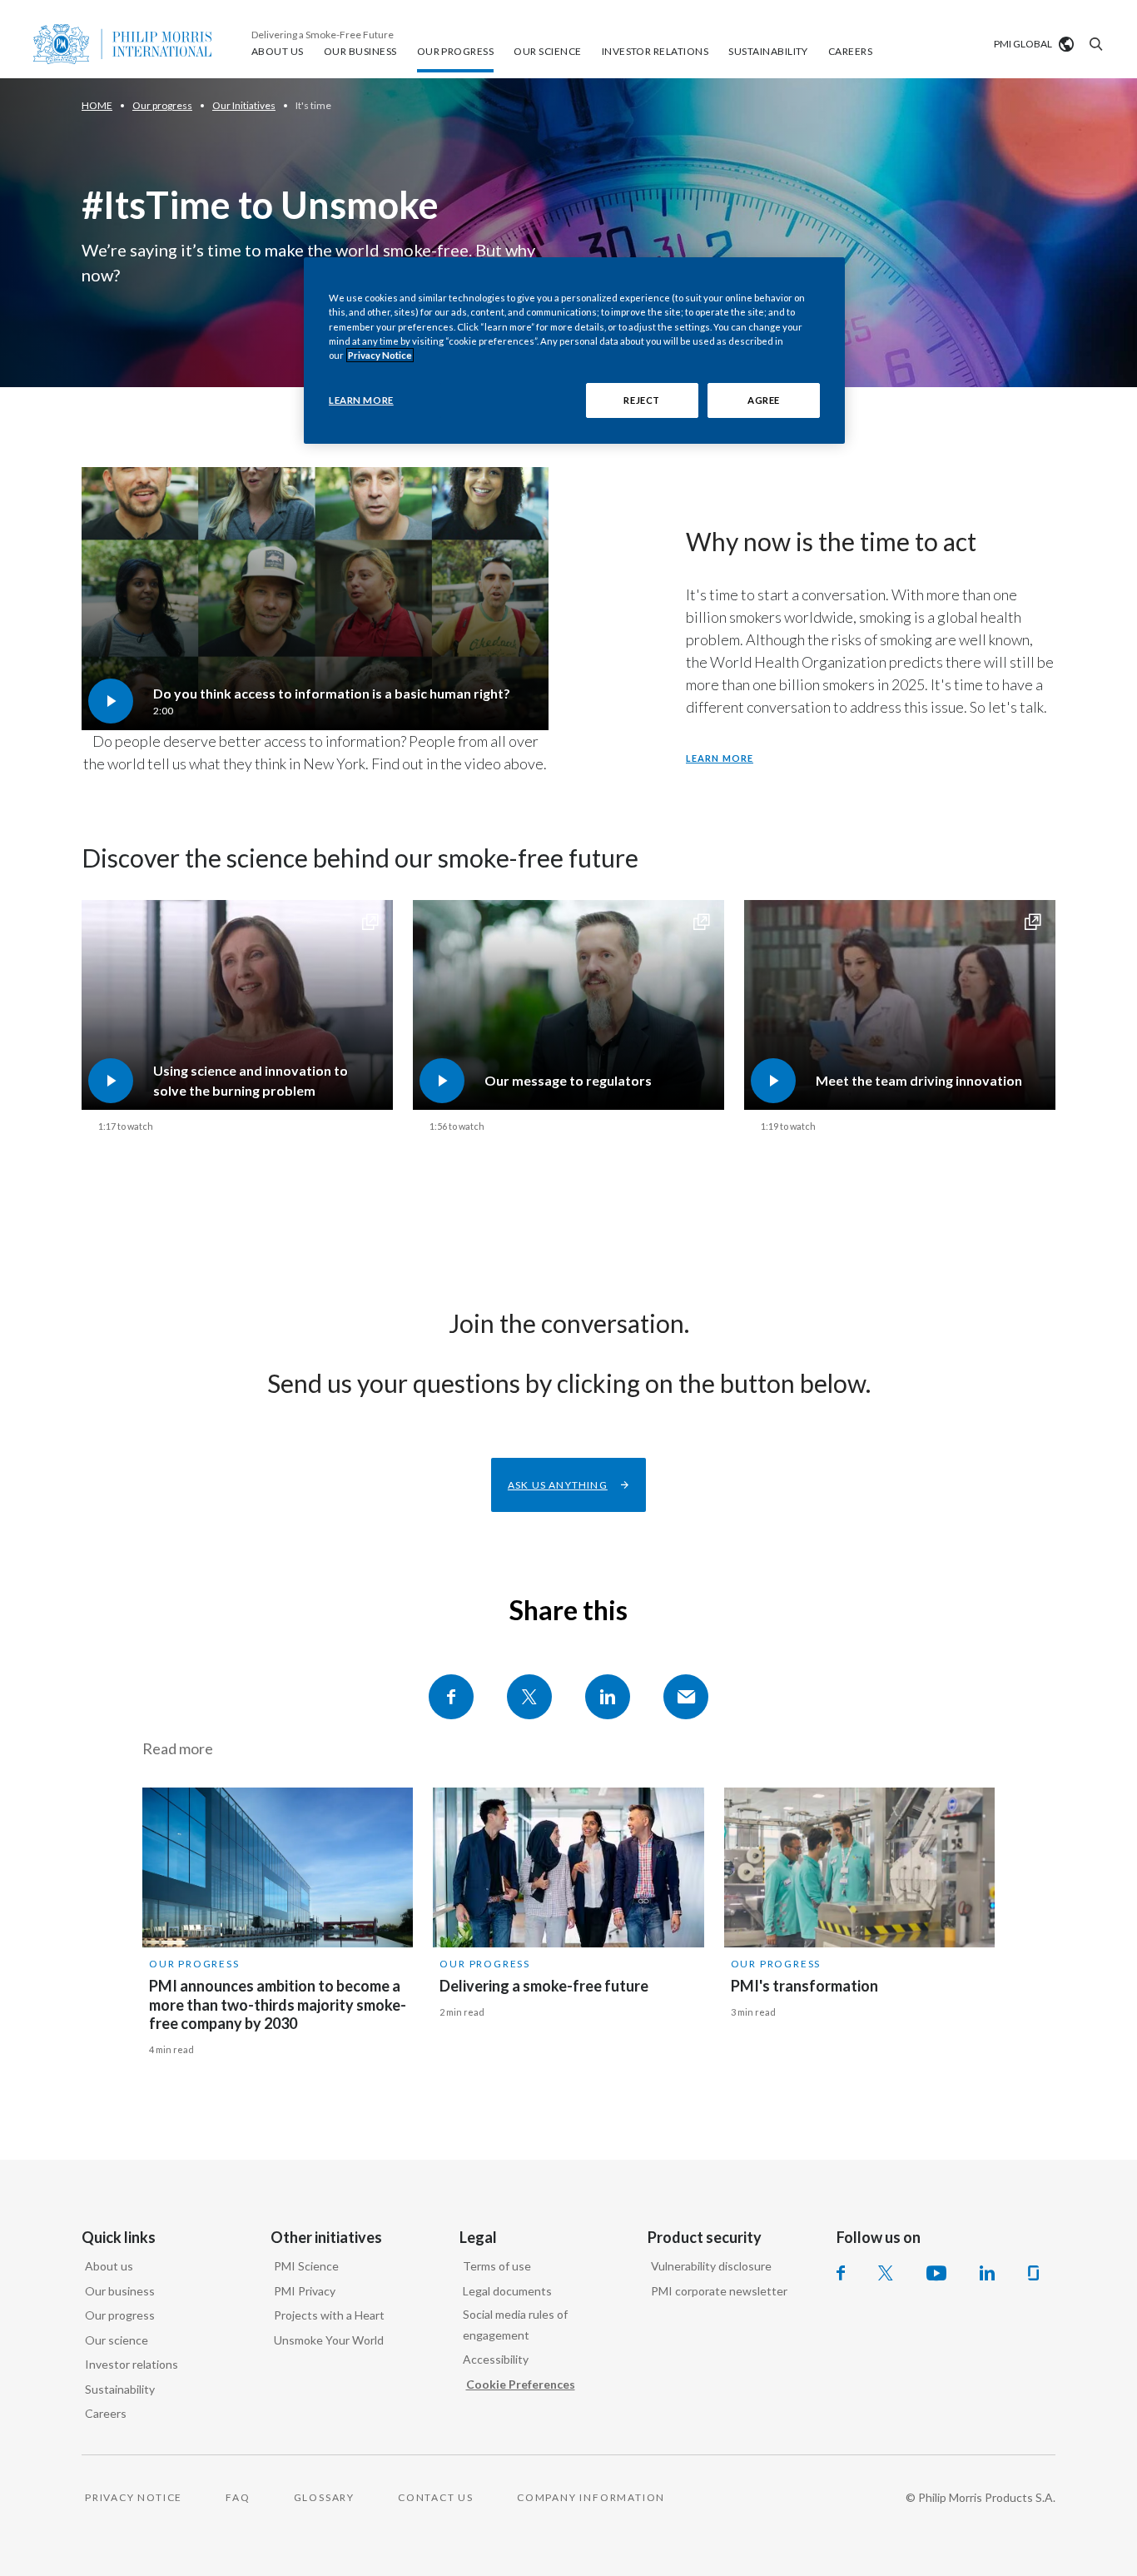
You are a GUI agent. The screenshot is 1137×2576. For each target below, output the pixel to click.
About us (109, 2266)
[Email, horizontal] (686, 1697)
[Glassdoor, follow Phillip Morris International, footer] (1033, 2273)
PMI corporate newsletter (719, 2291)
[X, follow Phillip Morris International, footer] (886, 2273)
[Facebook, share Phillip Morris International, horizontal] (451, 1697)
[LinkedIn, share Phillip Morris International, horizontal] (608, 1697)
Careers (106, 2413)
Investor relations (132, 2364)
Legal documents (507, 2291)
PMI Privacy (305, 2291)
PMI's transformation (804, 1986)
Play (315, 598)
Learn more (720, 758)
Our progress (194, 1964)
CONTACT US (436, 2497)
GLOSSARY (324, 2497)
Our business (120, 2291)
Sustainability (120, 2389)
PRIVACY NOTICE (134, 2497)
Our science (117, 2340)
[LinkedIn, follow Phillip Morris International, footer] (987, 2273)
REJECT (641, 400)
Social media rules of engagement (515, 2325)
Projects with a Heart (329, 2315)
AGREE (764, 400)
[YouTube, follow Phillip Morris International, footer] (936, 2273)
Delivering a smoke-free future (544, 1986)
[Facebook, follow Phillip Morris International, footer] (841, 2273)
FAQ (238, 2497)
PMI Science (306, 2266)
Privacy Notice (380, 355)
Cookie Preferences (521, 2384)
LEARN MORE (361, 400)
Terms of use (497, 2266)
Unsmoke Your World (329, 2340)
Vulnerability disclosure (711, 2266)
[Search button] (1094, 44)
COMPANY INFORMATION (591, 2497)
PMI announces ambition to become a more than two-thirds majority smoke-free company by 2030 (278, 2004)
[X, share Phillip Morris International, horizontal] (529, 1697)
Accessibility (496, 2359)
